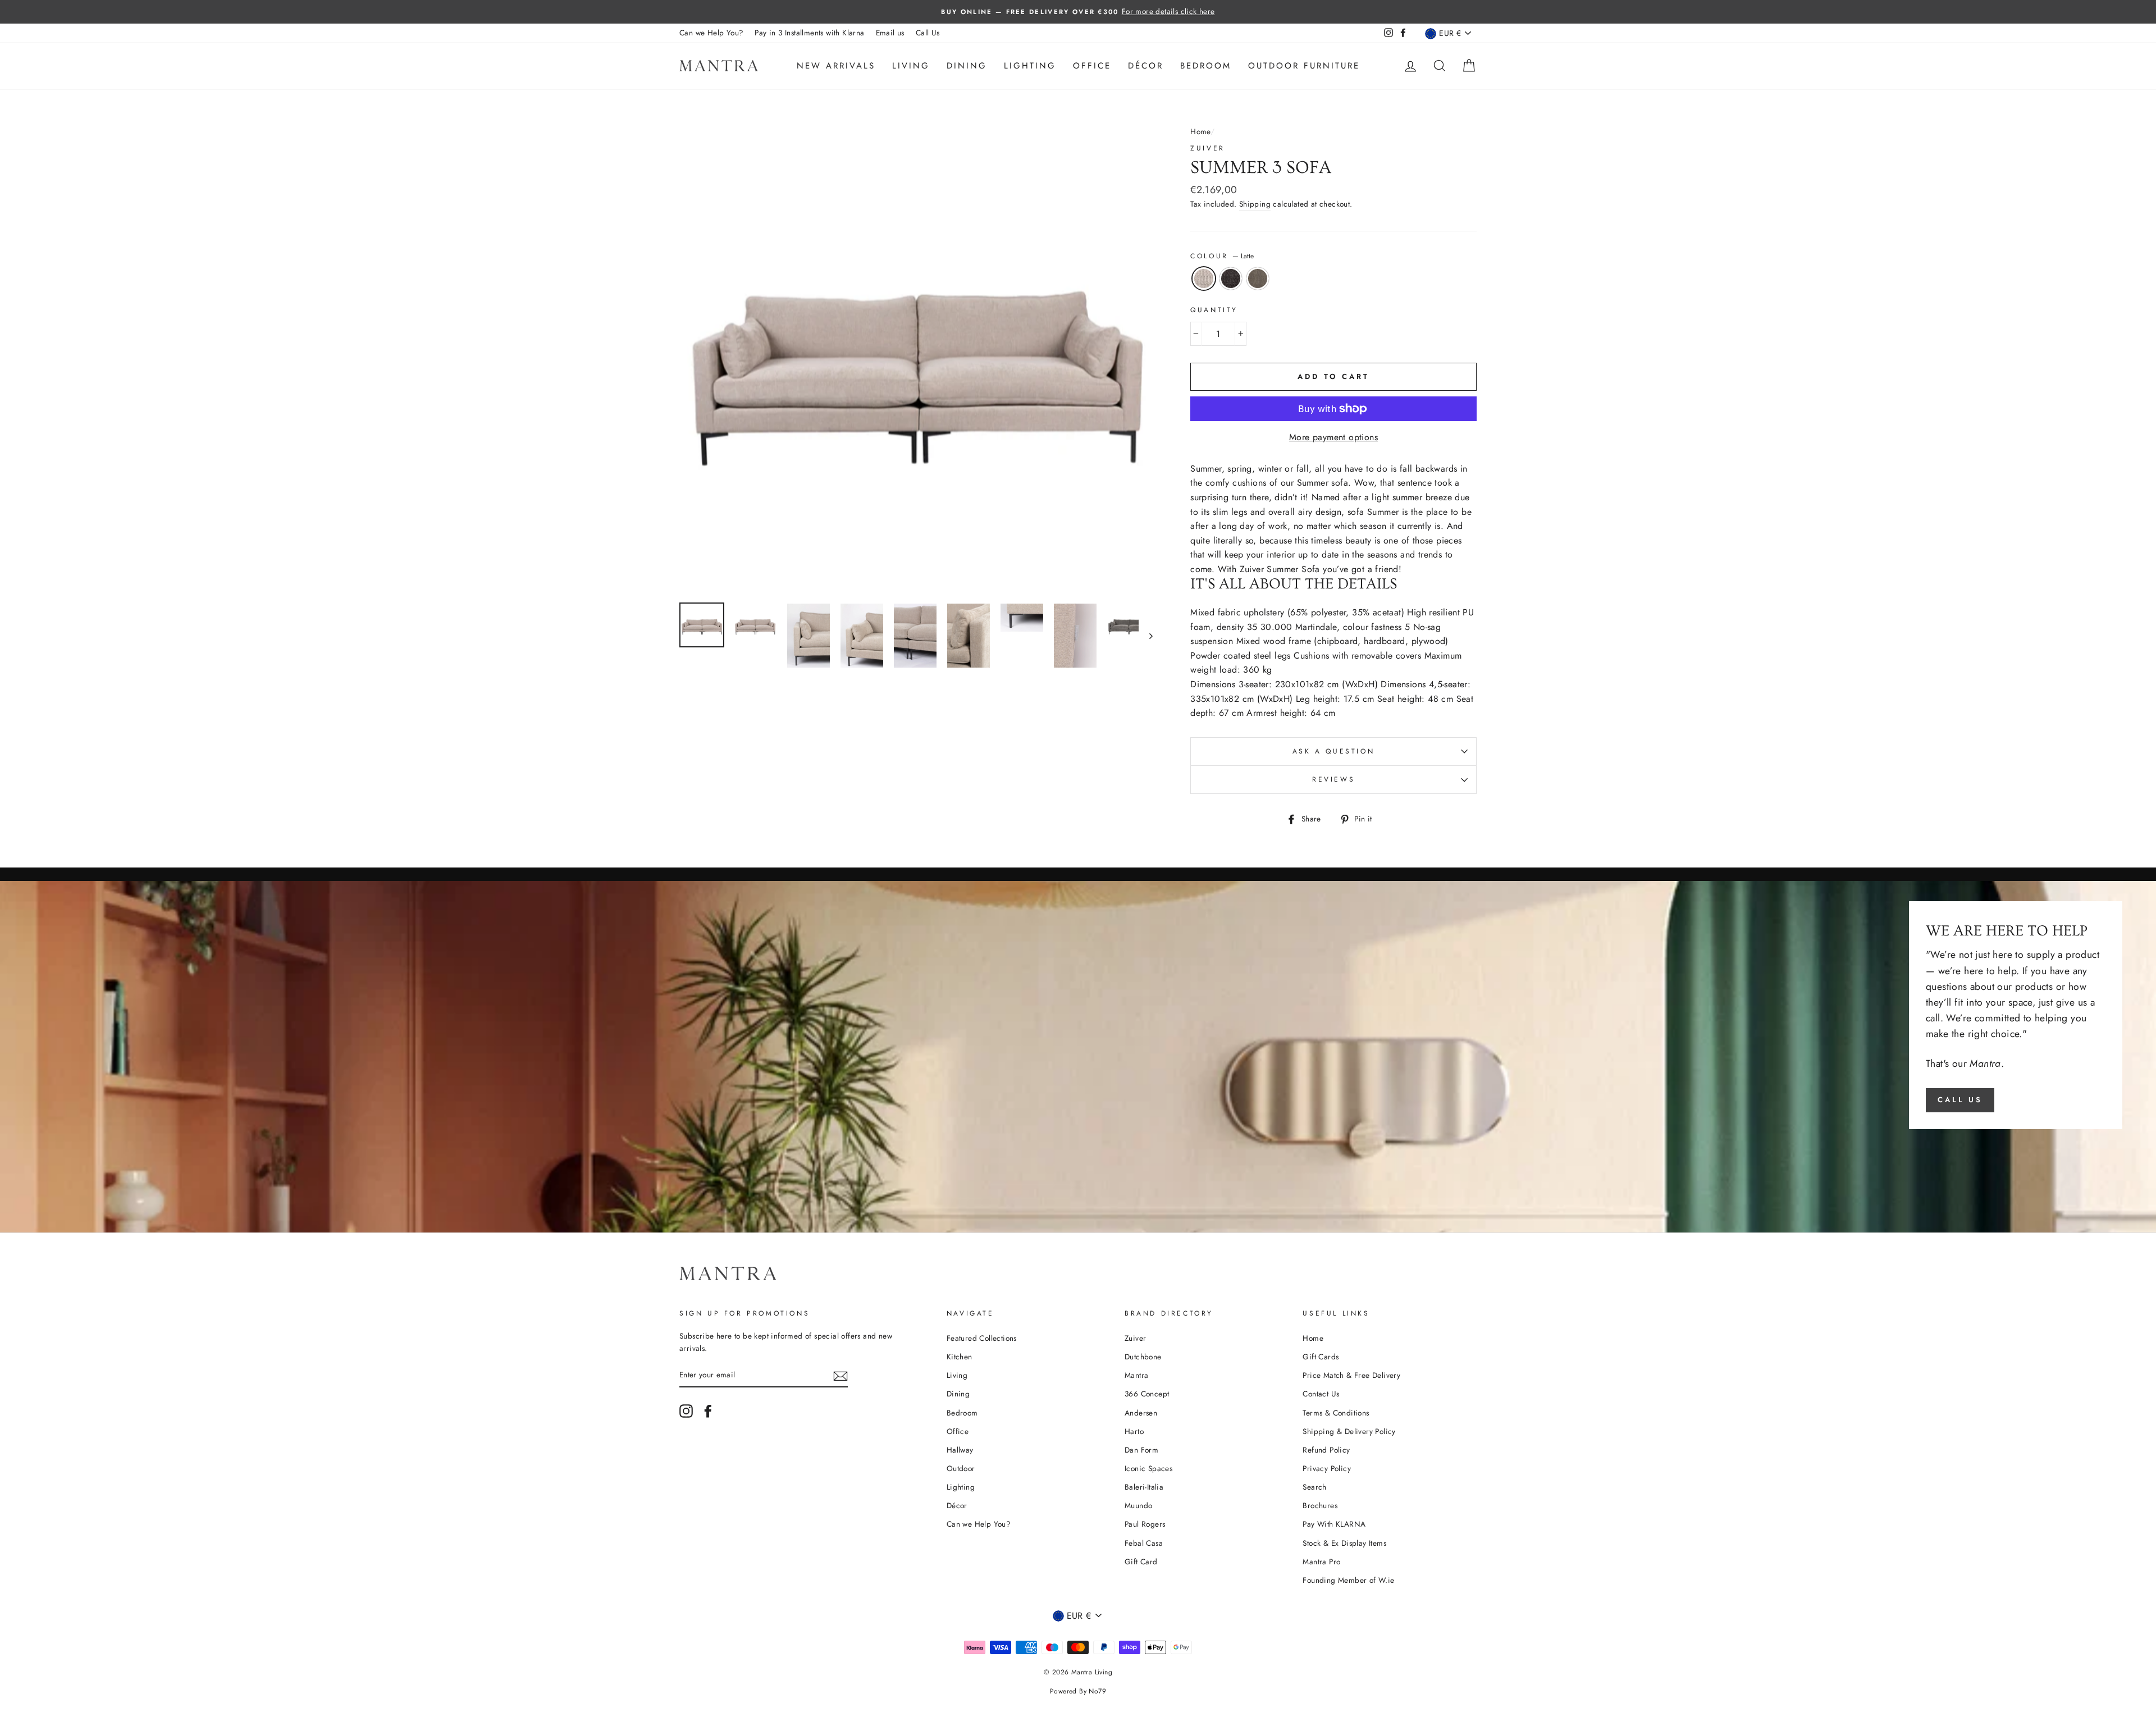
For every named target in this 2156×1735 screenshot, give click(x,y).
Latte (1204, 278)
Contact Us (1321, 1394)
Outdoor (961, 1468)
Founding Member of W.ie (1348, 1580)
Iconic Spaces (1148, 1468)
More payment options (1333, 437)
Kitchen (960, 1357)
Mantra (1136, 1375)
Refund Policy (1326, 1450)
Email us (890, 33)
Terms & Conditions (1336, 1413)
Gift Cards (1321, 1357)
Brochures (1320, 1505)
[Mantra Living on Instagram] (686, 1411)
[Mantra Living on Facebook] (708, 1411)
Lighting (1030, 66)
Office (1092, 66)
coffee (1258, 278)
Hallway (960, 1450)
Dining (967, 66)
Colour (1222, 256)
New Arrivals (836, 66)
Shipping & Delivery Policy (1349, 1431)
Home (1200, 131)
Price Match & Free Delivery (1351, 1375)
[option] (1078, 12)
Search (1314, 1487)
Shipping (1255, 204)
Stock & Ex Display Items (1344, 1543)
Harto (1134, 1431)
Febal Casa (1144, 1543)
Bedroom (1206, 66)
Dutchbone (1143, 1357)
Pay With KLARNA (1334, 1524)
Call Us (928, 33)
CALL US (1960, 1100)
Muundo (1138, 1505)
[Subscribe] (841, 1375)
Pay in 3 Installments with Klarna (809, 33)
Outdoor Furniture (1304, 66)
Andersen (1141, 1413)
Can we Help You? (711, 33)
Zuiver (1208, 148)
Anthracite (1231, 278)
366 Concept (1147, 1394)
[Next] (1146, 636)
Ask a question (1333, 751)
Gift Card (1141, 1562)
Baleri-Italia (1144, 1487)
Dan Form (1141, 1450)
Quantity (1214, 310)
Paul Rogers (1145, 1524)
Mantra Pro (1321, 1562)
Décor (1146, 66)
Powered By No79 (1078, 1691)
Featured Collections (982, 1338)
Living (911, 66)
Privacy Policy (1327, 1468)
